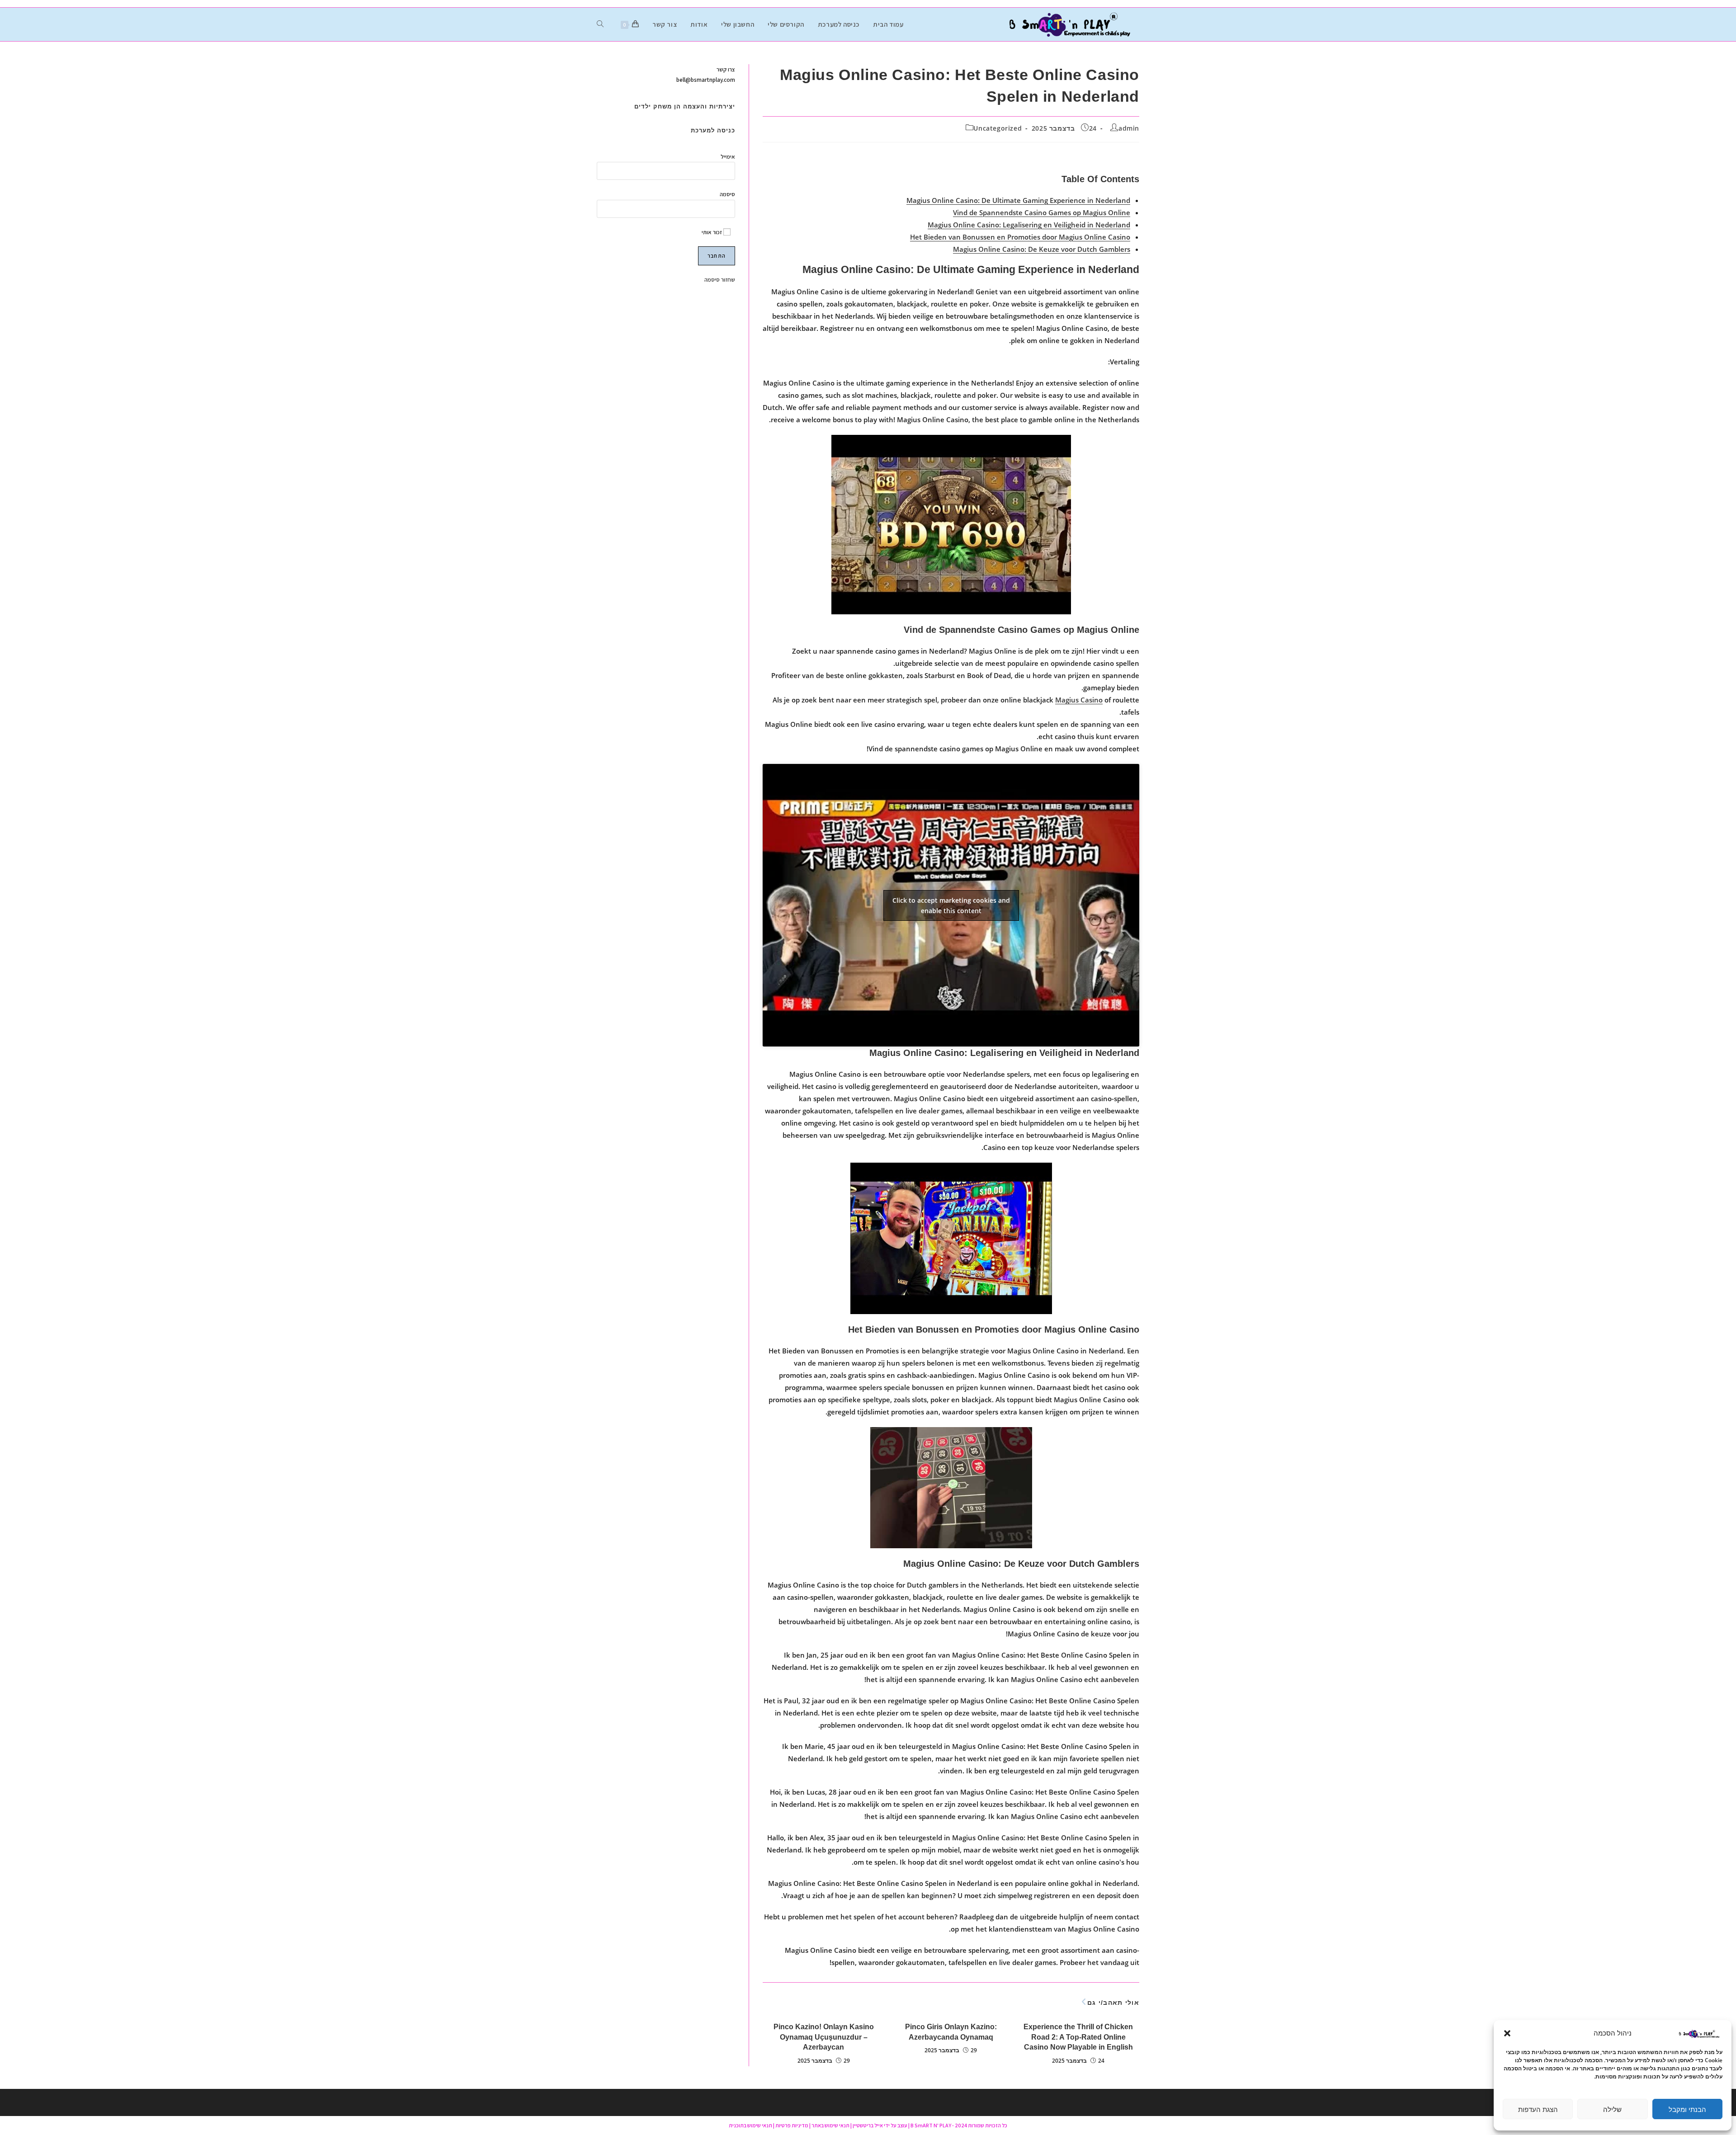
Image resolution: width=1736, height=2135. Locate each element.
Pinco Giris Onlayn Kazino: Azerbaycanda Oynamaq (951, 2032)
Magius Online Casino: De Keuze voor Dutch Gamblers (1042, 249)
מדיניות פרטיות (792, 2125)
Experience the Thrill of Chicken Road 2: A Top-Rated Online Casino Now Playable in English (1078, 2037)
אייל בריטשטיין (868, 2125)
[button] (1507, 2033)
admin (1129, 128)
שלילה (1612, 2109)
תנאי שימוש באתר (830, 2125)
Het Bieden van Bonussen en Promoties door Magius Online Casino (1020, 237)
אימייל (728, 157)
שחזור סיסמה (720, 280)
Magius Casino (1079, 700)
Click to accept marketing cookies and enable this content (951, 905)
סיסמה (727, 194)
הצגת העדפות (1538, 2109)
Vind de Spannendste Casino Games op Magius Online (1042, 212)
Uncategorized (998, 128)
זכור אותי (712, 232)
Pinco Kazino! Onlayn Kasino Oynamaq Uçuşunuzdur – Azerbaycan (824, 2037)
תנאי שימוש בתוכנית (750, 2125)
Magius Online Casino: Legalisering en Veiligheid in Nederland (1029, 225)
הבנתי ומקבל (1687, 2109)
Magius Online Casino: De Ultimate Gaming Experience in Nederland (1018, 200)
